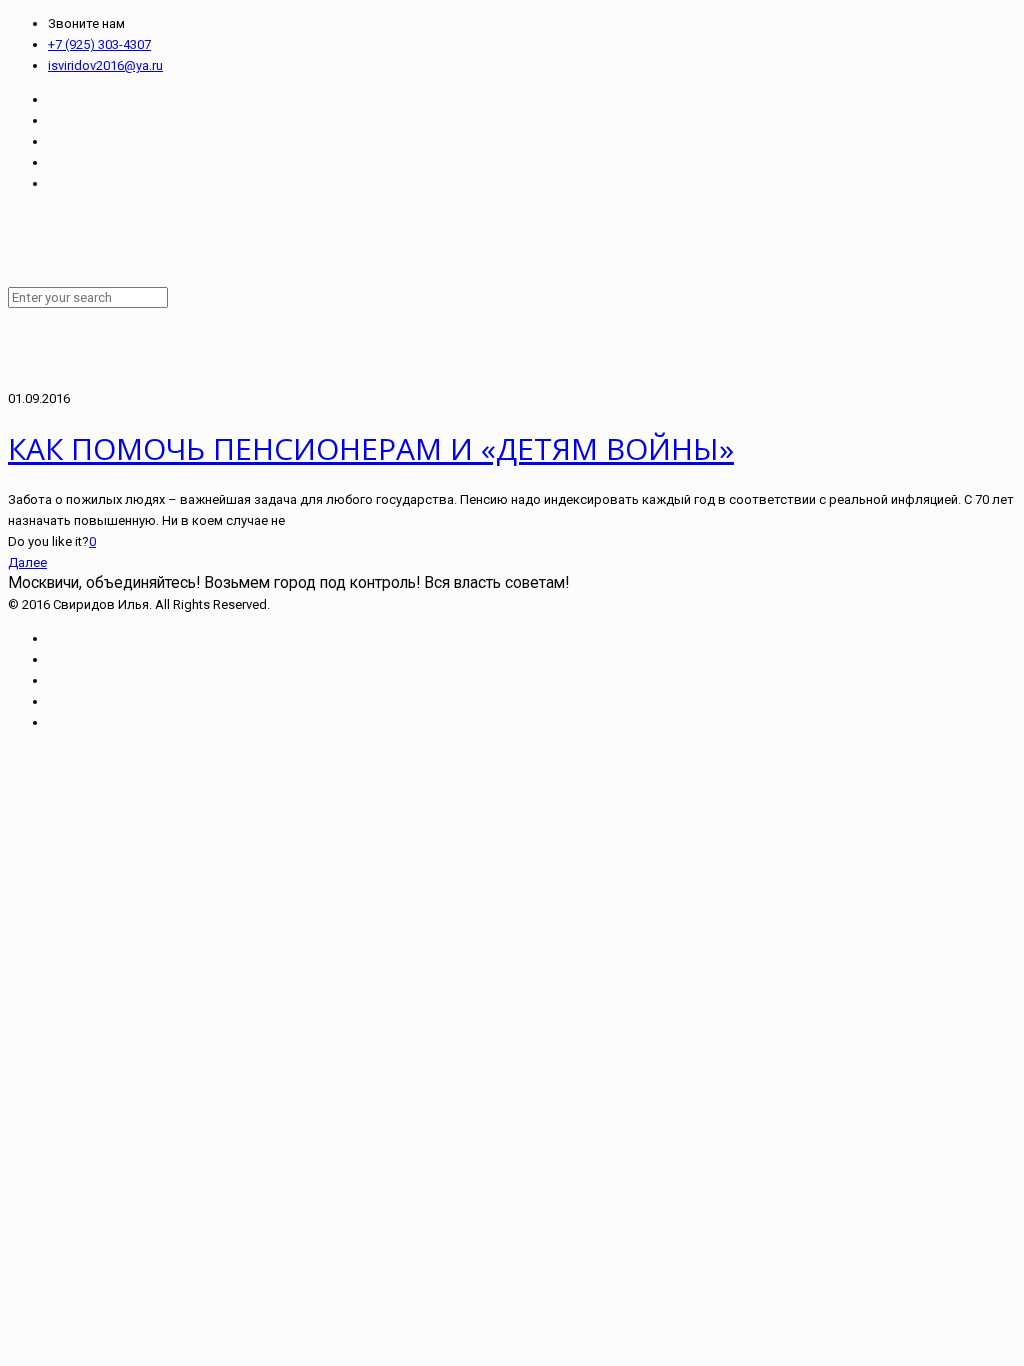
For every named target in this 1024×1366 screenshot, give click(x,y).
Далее (27, 562)
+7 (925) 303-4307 (99, 44)
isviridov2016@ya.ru (105, 65)
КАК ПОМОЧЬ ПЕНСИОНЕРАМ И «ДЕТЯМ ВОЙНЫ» (371, 448)
